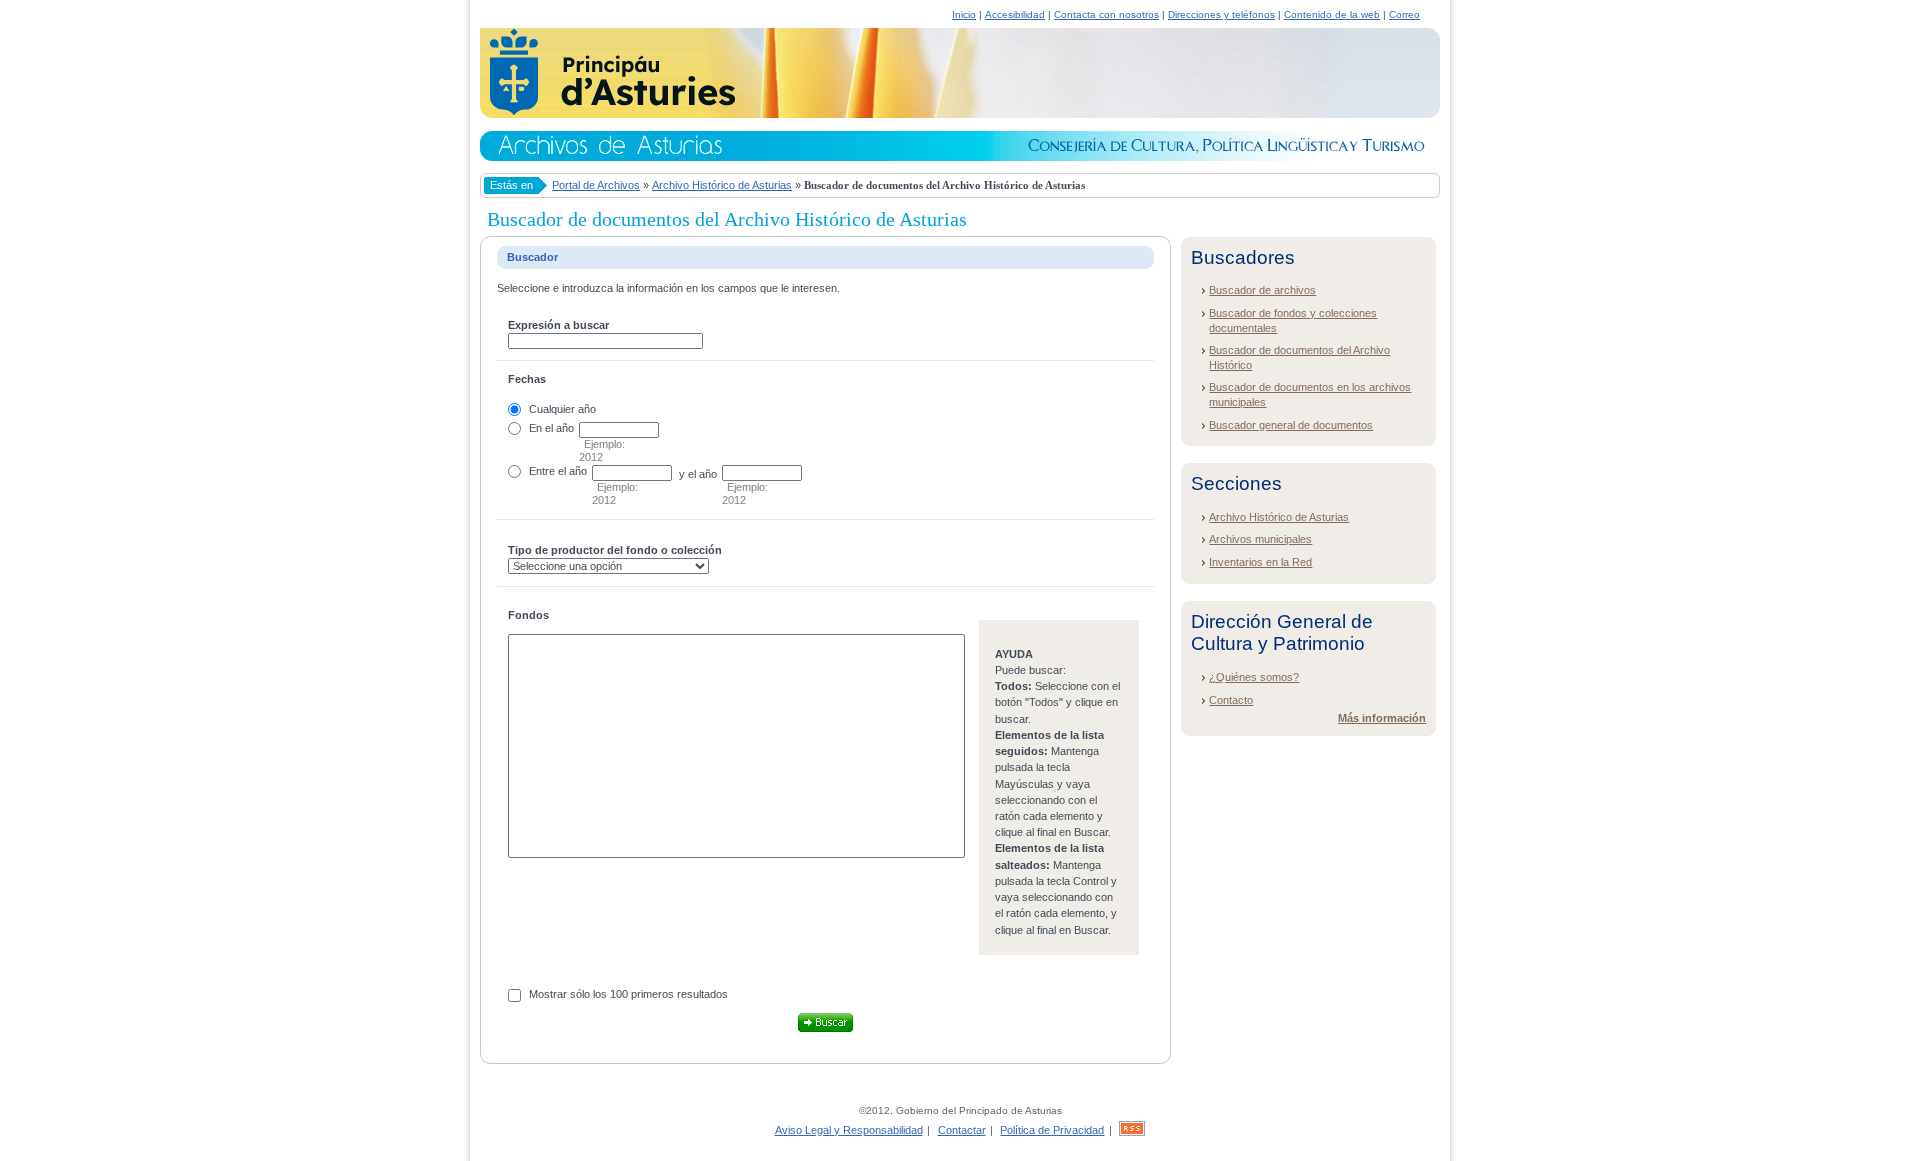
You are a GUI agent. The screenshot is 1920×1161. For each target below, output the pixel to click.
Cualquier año (562, 409)
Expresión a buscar (558, 325)
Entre (542, 471)
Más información (1382, 718)
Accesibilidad (1015, 14)
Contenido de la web (1332, 14)
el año (572, 471)
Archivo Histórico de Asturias (722, 185)
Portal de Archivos (596, 185)
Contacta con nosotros (1106, 14)
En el (541, 428)
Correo (1404, 14)
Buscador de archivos (1262, 290)
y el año (698, 474)
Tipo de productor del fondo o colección (615, 550)
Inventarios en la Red (1260, 562)
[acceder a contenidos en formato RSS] (1132, 1130)
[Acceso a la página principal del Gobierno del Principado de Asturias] (607, 112)
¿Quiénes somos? (1254, 677)
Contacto (1231, 700)
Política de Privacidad (1052, 1130)
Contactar (962, 1130)
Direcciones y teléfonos (1221, 14)
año (565, 428)
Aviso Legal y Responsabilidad (849, 1130)
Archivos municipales (1260, 539)
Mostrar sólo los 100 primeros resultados (628, 994)
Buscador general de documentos (1291, 425)
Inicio (964, 14)
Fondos (528, 615)
